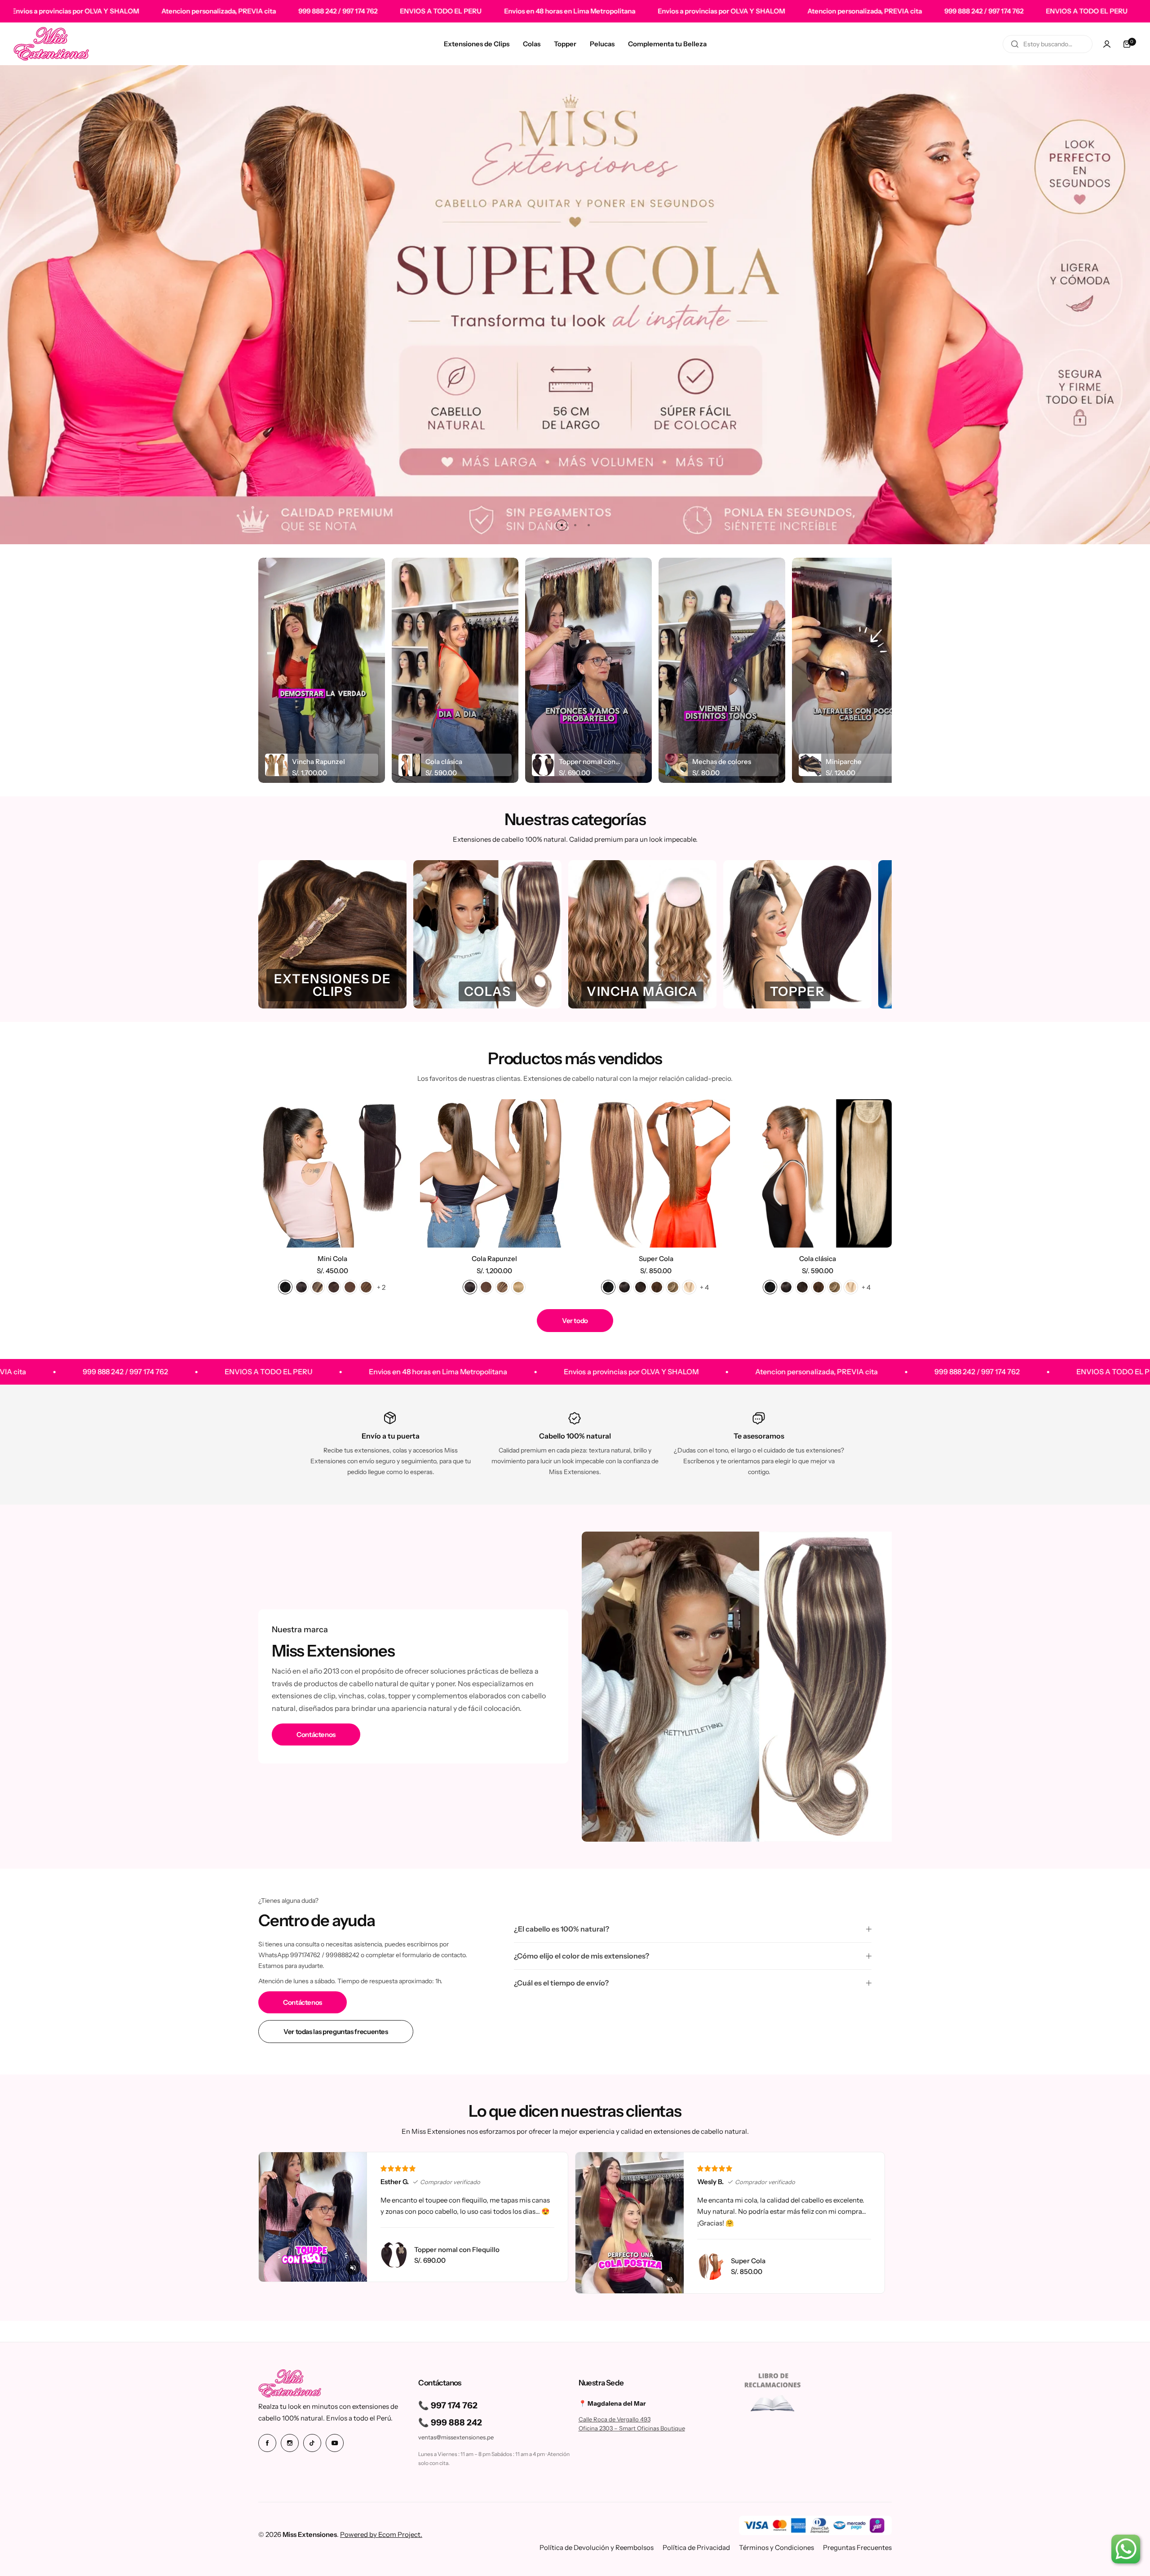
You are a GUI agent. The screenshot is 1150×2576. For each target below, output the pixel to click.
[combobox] (1048, 44)
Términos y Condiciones (776, 2547)
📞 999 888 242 (450, 2423)
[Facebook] (267, 2443)
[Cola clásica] (818, 1173)
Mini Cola (332, 1259)
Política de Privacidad (696, 2547)
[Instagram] (290, 2443)
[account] (1107, 44)
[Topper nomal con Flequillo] (394, 2255)
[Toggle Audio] (353, 2268)
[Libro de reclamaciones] (773, 2394)
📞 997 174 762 (448, 2405)
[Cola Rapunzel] (494, 1173)
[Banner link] (575, 304)
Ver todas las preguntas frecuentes (336, 2032)
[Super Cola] (656, 1173)
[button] (562, 525)
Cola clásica (818, 1259)
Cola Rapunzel (494, 1259)
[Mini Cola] (332, 1173)
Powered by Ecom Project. (381, 2534)
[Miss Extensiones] (51, 44)
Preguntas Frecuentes (857, 2547)
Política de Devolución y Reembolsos (597, 2547)
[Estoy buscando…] (1015, 44)
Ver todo (575, 1321)
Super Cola (656, 1259)
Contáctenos (316, 1734)
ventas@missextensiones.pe (456, 2437)
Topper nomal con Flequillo (457, 2250)
